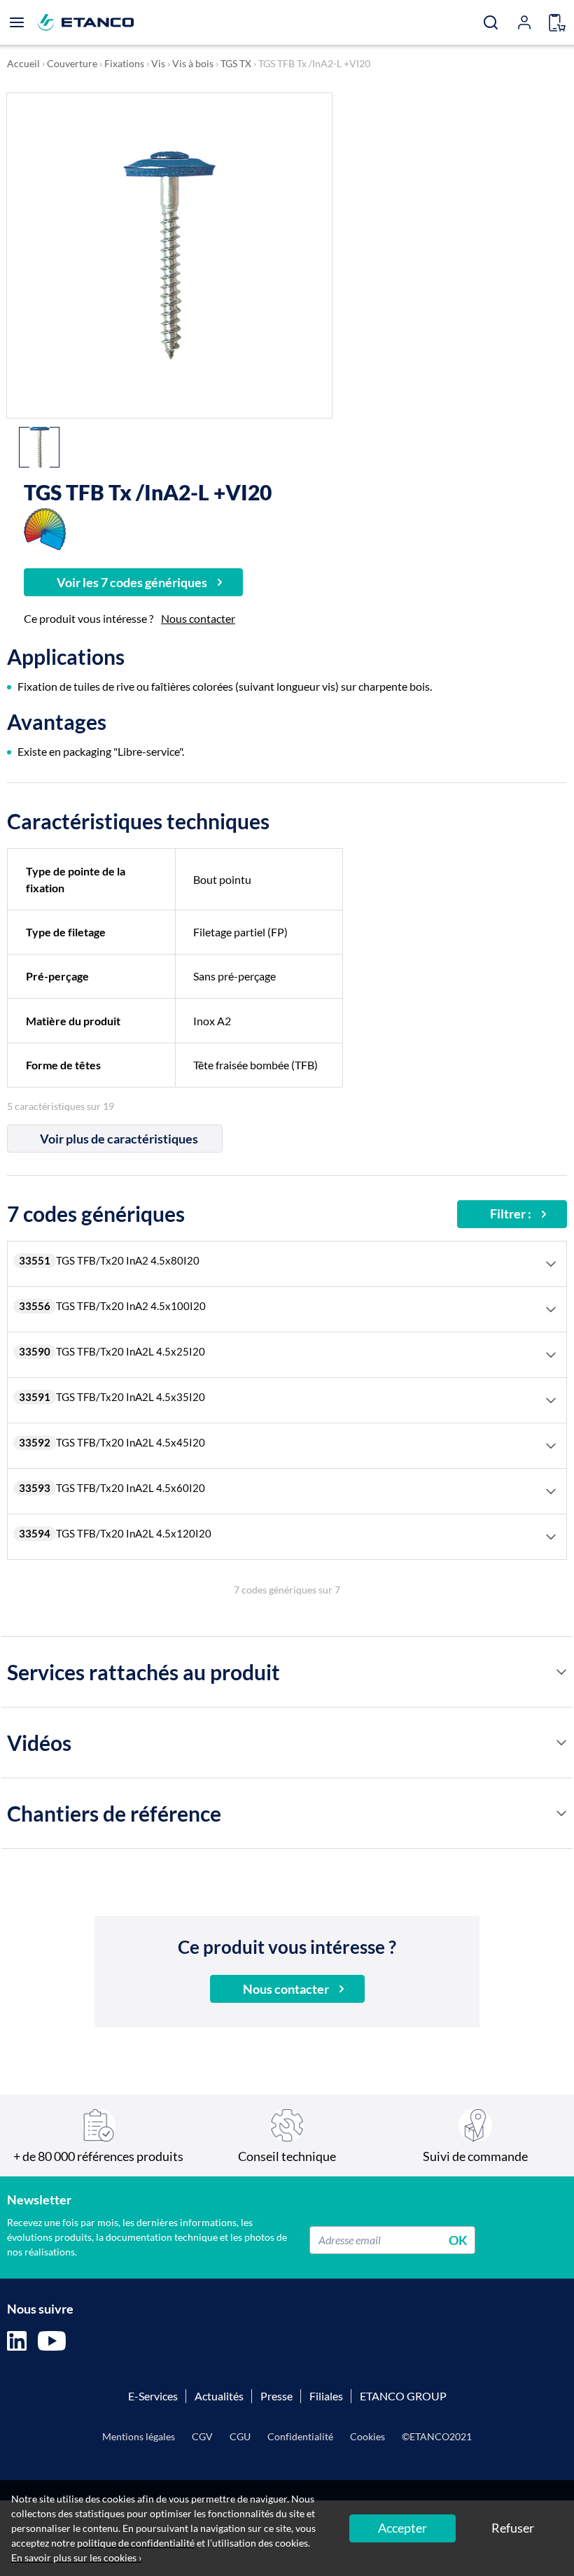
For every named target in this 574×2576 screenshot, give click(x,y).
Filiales (326, 2396)
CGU (240, 2436)
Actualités (219, 2396)
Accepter (402, 2528)
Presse (276, 2396)
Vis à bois (193, 63)
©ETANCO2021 (437, 2436)
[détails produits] (561, 1672)
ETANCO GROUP (403, 2396)
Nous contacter (198, 618)
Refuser (513, 2528)
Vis (158, 63)
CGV (202, 2436)
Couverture (72, 63)
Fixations (124, 63)
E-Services (153, 2396)
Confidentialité (300, 2436)
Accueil (23, 63)
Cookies (367, 2436)
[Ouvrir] (17, 22)
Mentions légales (139, 2436)
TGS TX (236, 63)
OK (458, 2239)
